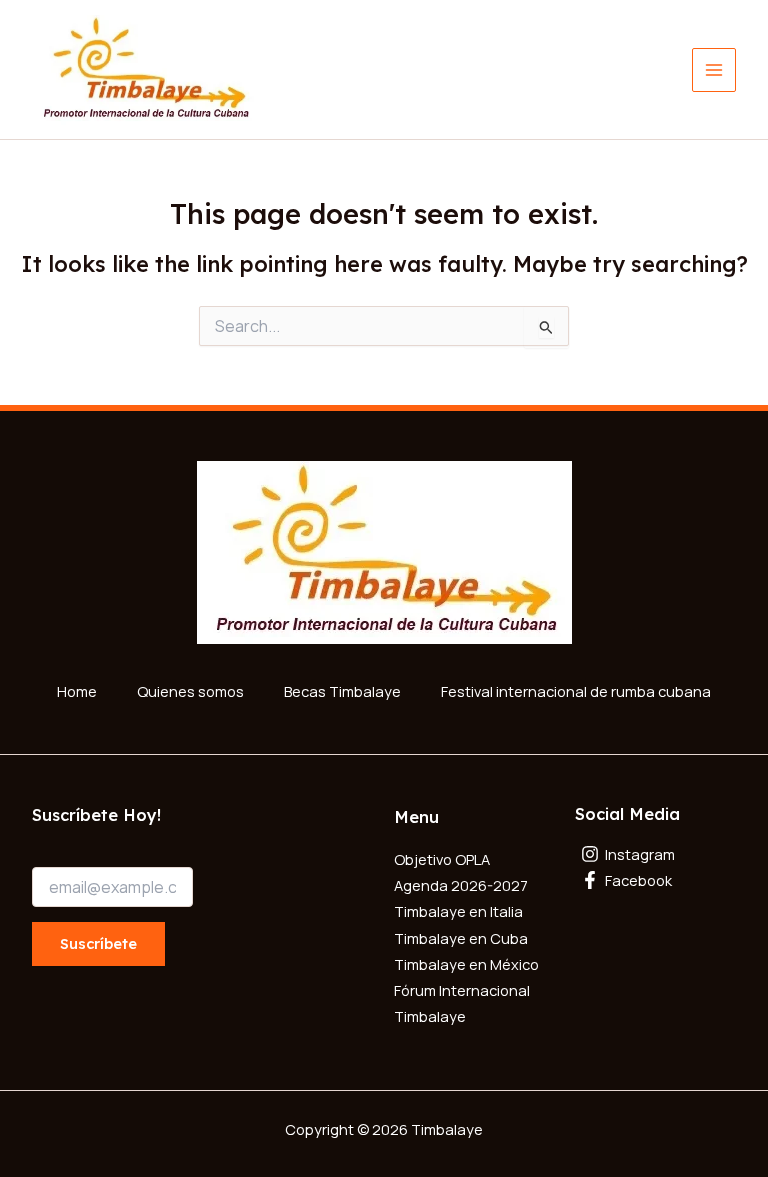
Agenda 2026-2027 (461, 885)
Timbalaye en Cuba (461, 938)
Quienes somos (190, 691)
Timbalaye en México (466, 964)
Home (77, 691)
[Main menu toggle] (714, 70)
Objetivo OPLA (442, 859)
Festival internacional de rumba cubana (576, 691)
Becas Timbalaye (342, 691)
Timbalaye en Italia (458, 911)
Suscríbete (98, 943)
